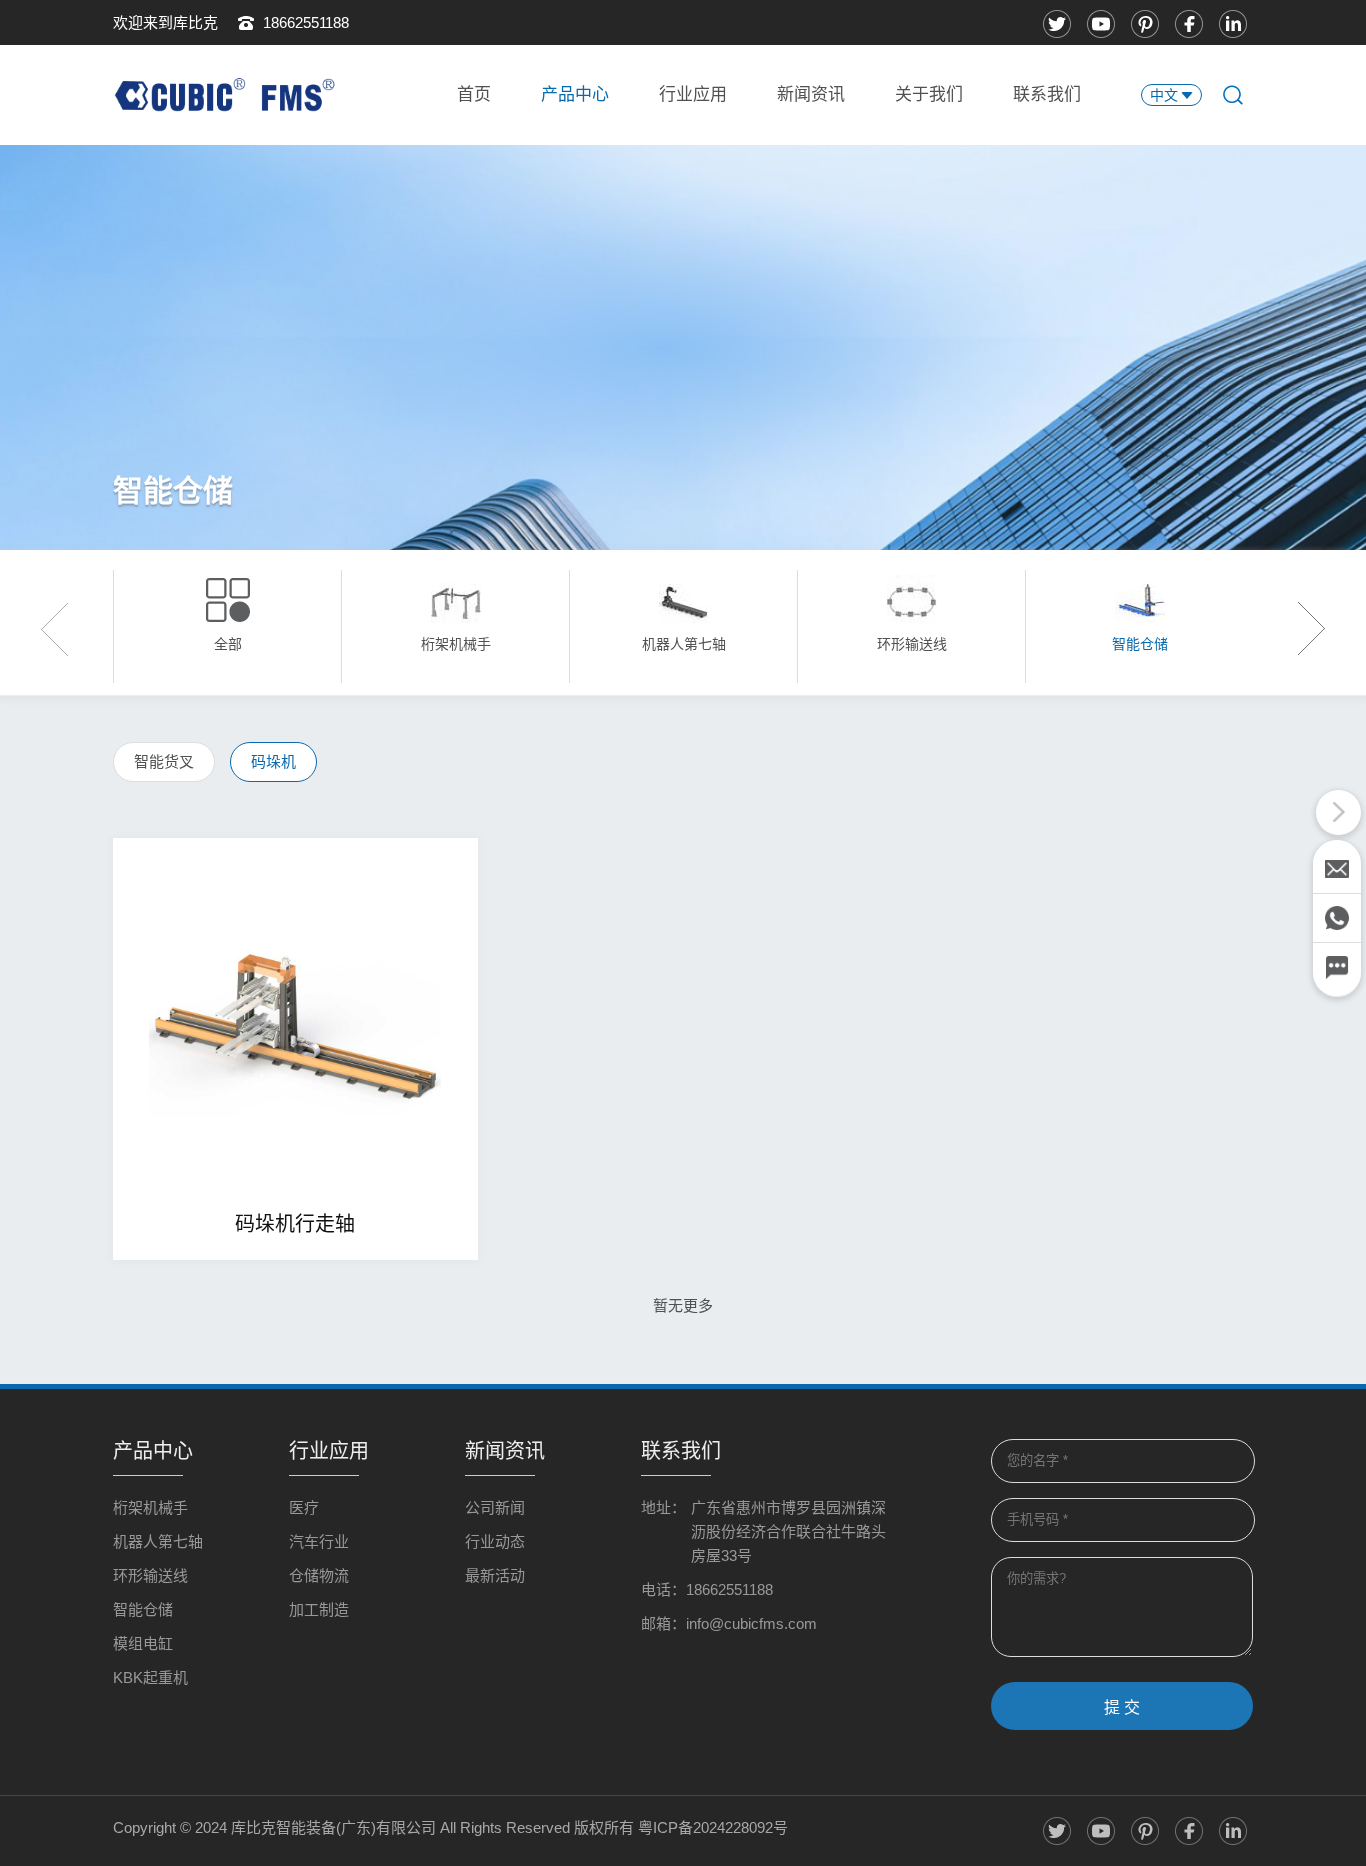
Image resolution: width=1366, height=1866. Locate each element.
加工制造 (319, 1609)
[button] (1303, 629)
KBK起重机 (150, 1677)
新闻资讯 (811, 94)
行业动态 (495, 1541)
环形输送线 (150, 1575)
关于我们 (929, 94)
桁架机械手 (150, 1507)
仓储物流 (319, 1575)
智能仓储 (143, 1609)
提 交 (1122, 1707)
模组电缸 (143, 1643)
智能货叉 (164, 761)
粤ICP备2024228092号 (713, 1827)
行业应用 (693, 94)
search (1233, 95)
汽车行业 (319, 1541)
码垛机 (273, 761)
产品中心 (575, 94)
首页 (474, 94)
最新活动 (495, 1575)
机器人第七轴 (158, 1541)
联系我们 (1047, 94)
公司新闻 (495, 1507)
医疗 (304, 1507)
